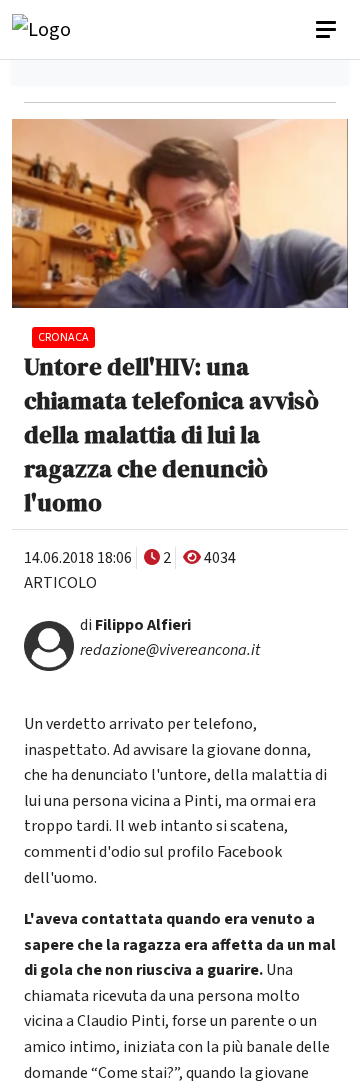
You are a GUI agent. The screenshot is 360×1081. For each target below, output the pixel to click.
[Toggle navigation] (328, 30)
